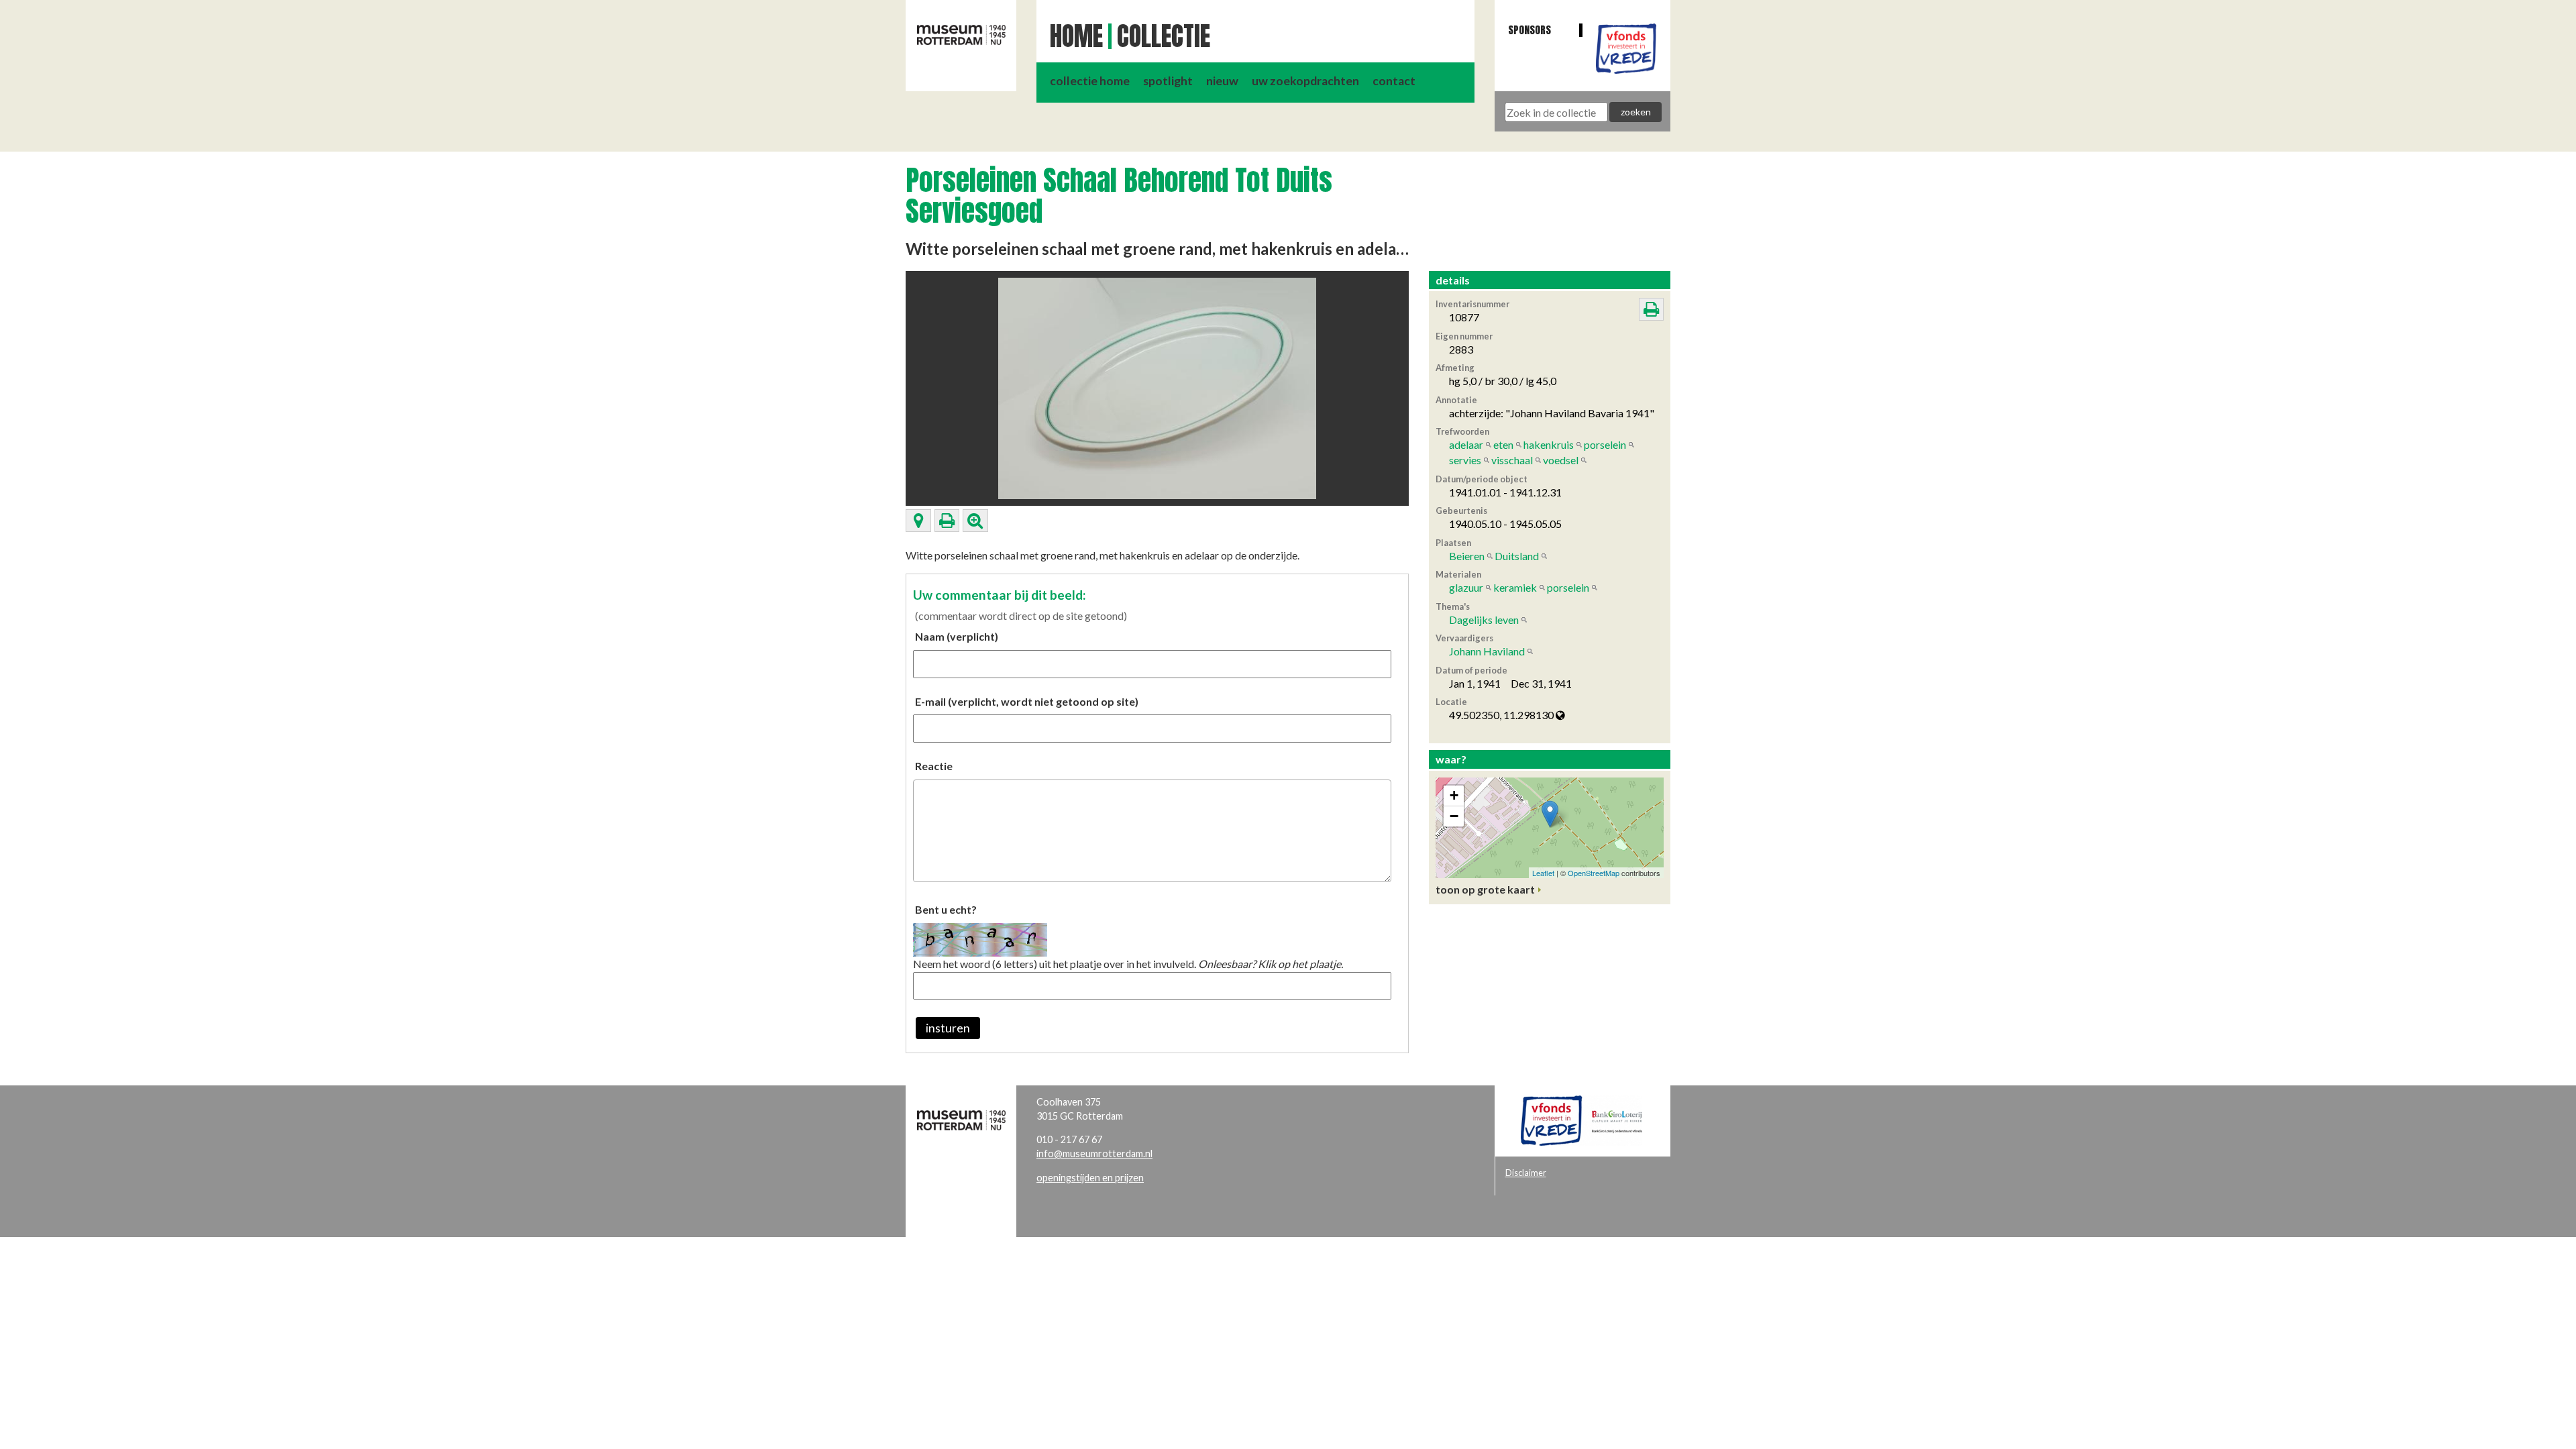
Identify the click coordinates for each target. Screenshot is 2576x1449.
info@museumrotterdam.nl (1094, 1153)
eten (1503, 444)
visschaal (1512, 460)
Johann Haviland (1487, 651)
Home (1076, 36)
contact (1394, 81)
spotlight (1168, 81)
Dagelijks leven (1484, 620)
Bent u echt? (946, 909)
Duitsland (1517, 556)
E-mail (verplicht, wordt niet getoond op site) (1027, 701)
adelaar (1466, 444)
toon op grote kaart (1485, 889)
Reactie (934, 766)
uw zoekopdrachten (1305, 81)
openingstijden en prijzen (1090, 1178)
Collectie (1164, 36)
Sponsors (1529, 30)
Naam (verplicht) (957, 636)
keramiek (1515, 587)
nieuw (1222, 81)
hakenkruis (1549, 444)
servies (1465, 460)
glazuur (1466, 587)
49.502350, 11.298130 (1502, 715)
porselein (1605, 444)
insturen (948, 1028)
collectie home (1090, 81)
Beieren (1467, 556)
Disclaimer (1526, 1173)
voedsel (1561, 460)
